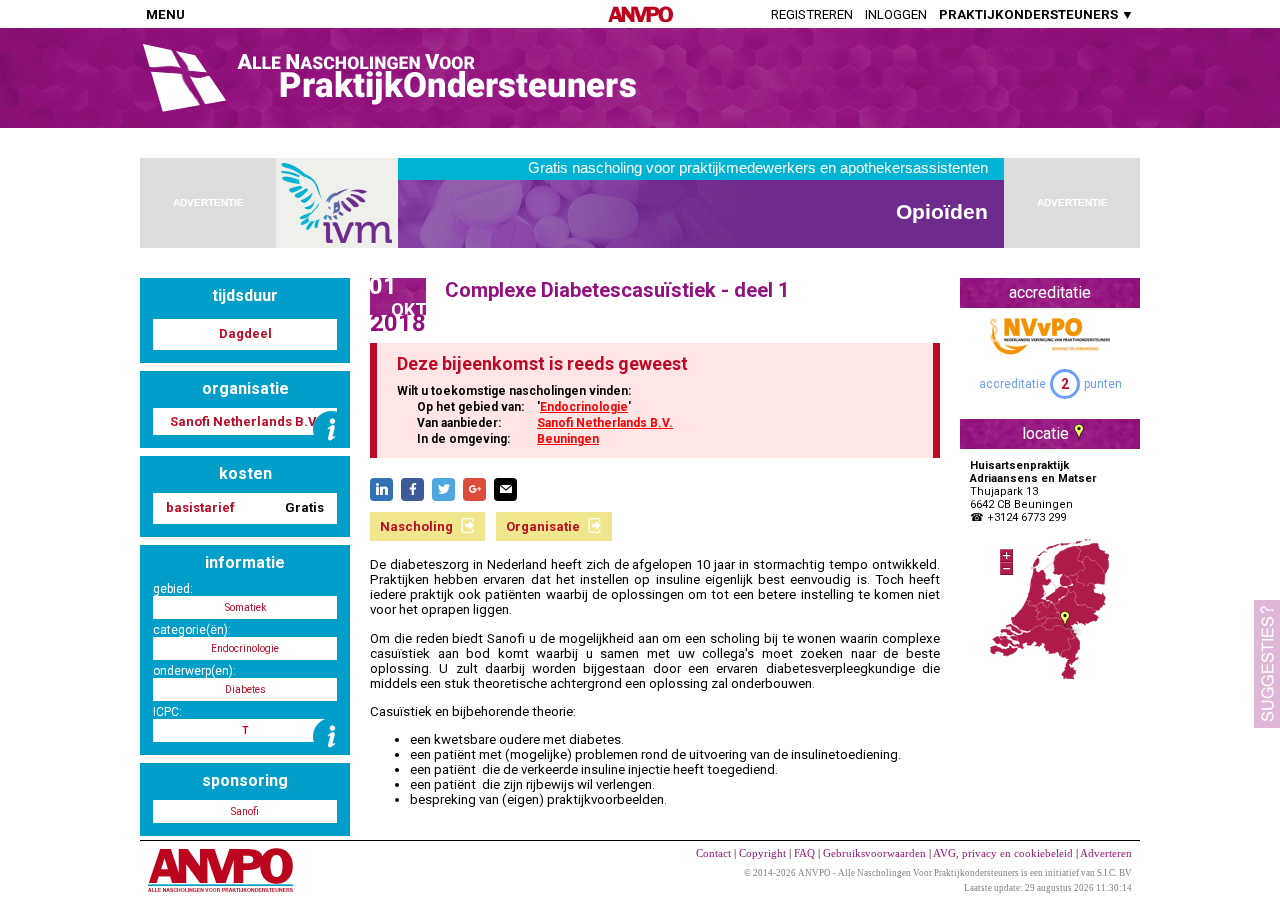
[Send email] (505, 489)
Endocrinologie (584, 407)
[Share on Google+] (474, 489)
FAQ (804, 853)
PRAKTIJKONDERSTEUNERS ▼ (1036, 14)
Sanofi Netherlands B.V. (605, 423)
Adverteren (1106, 853)
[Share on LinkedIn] (381, 489)
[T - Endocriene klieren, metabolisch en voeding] (331, 736)
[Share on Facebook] (412, 489)
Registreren (812, 14)
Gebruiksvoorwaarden (874, 853)
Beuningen (568, 439)
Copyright (762, 853)
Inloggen (896, 14)
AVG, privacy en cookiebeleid (1003, 853)
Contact (713, 853)
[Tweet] (443, 489)
